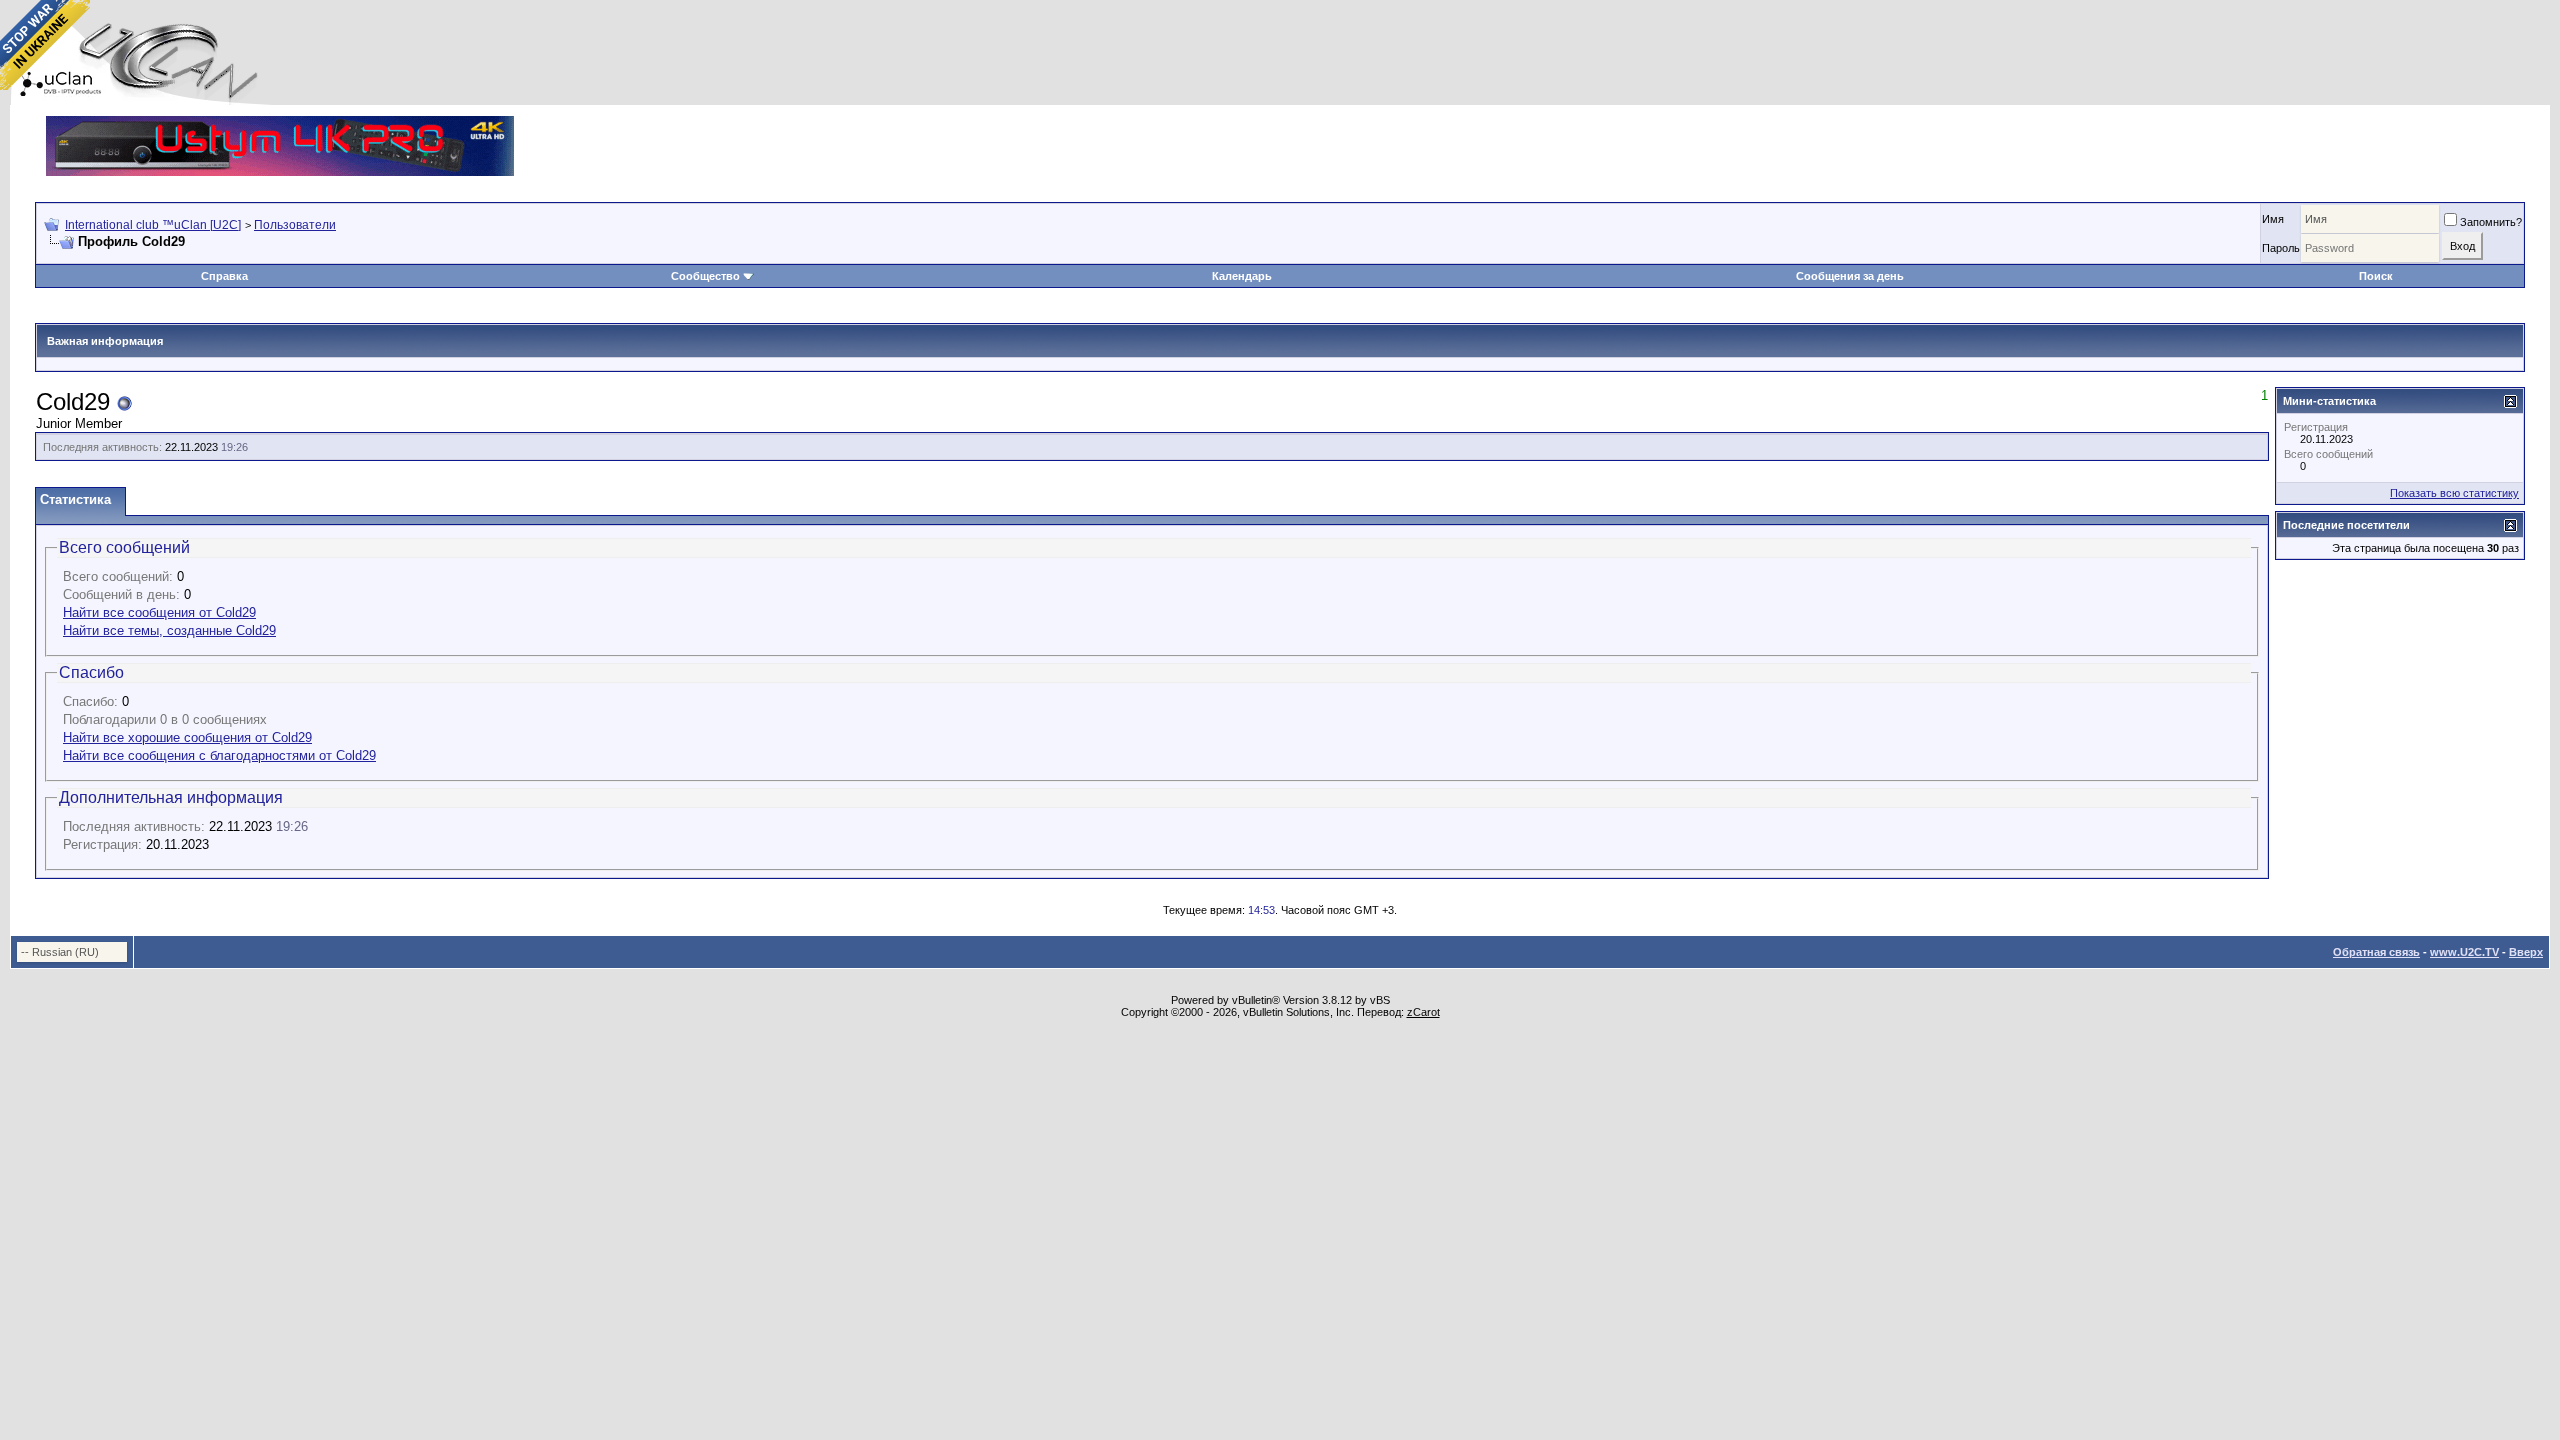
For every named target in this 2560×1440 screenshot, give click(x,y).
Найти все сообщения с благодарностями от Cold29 (219, 755)
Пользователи (295, 225)
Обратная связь (2376, 952)
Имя (2273, 219)
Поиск (2376, 276)
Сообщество (705, 276)
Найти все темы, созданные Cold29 (169, 630)
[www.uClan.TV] (280, 123)
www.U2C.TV (2464, 952)
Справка (224, 276)
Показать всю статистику (2454, 493)
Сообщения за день (1850, 276)
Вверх (2526, 952)
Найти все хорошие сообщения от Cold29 (187, 737)
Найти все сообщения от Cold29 (159, 612)
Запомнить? (2491, 222)
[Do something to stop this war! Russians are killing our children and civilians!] (45, 45)
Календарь (1242, 276)
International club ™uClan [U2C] (153, 225)
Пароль (2281, 248)
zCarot (1423, 1012)
